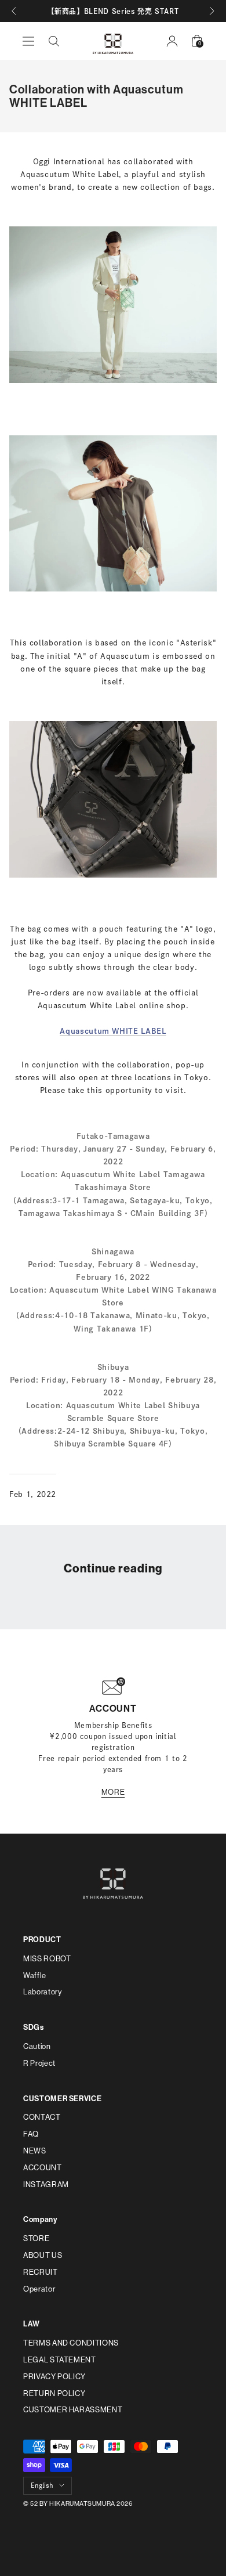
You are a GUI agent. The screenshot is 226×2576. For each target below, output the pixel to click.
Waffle (35, 1976)
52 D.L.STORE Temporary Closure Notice (78, 1590)
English (42, 2485)
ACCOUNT (43, 2168)
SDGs (34, 2027)
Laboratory (43, 1992)
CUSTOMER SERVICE (62, 2099)
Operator (39, 2289)
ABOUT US (43, 2255)
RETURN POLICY (54, 2393)
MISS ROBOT (47, 1959)
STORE (36, 2238)
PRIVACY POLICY (54, 2377)
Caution (37, 2046)
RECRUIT (41, 2272)
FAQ (31, 2134)
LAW (32, 2324)
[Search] (54, 41)
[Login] (172, 41)
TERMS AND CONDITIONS (71, 2343)
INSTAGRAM (46, 2184)
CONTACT (42, 2117)
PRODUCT (42, 1940)
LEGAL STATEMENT (60, 2360)
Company (40, 2219)
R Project (39, 2063)
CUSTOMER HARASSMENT (73, 2410)
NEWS (35, 2151)
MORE (113, 1792)
